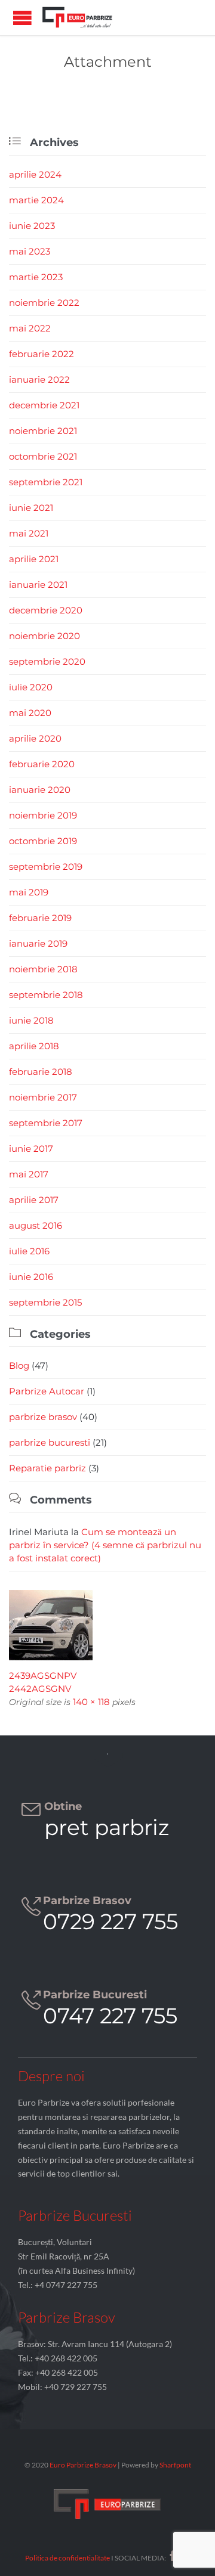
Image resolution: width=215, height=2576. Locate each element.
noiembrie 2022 (44, 303)
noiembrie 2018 (43, 969)
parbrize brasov (43, 1417)
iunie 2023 (32, 226)
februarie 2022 (42, 354)
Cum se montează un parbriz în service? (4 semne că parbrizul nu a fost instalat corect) (105, 1545)
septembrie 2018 (46, 995)
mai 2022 (30, 328)
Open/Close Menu (22, 18)
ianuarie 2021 (38, 585)
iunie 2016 (31, 1277)
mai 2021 (29, 533)
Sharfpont (175, 2465)
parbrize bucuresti (50, 1442)
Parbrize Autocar (47, 1391)
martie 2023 (36, 277)
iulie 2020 (31, 687)
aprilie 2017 (34, 1200)
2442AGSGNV (40, 1689)
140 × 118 (91, 1702)
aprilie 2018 (34, 1046)
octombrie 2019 (43, 841)
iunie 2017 (31, 1148)
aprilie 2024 (35, 174)
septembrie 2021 (46, 482)
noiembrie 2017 (43, 1097)
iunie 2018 (31, 1020)
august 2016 (36, 1225)
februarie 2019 (40, 918)
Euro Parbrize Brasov (84, 2465)
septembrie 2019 (46, 867)
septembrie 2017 (46, 1123)
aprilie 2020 (35, 738)
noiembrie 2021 (43, 431)
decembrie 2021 (44, 405)
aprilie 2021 (34, 559)
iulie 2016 (29, 1251)
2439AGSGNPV (43, 1676)
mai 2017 (29, 1174)
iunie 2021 (31, 508)
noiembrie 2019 (43, 815)
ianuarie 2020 (40, 790)
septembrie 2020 (47, 661)
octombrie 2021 (43, 456)
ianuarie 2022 (39, 379)
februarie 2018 (41, 1072)
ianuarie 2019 (38, 943)
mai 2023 (30, 251)
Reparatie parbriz (47, 1468)
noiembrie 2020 (44, 636)
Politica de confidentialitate (67, 2558)
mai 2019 (29, 892)
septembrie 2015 (45, 1302)
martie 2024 (36, 200)
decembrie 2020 (46, 610)
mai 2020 (30, 713)
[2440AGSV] (107, 1625)
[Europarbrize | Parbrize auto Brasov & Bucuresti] (78, 18)
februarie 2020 (42, 764)
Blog (19, 1366)
